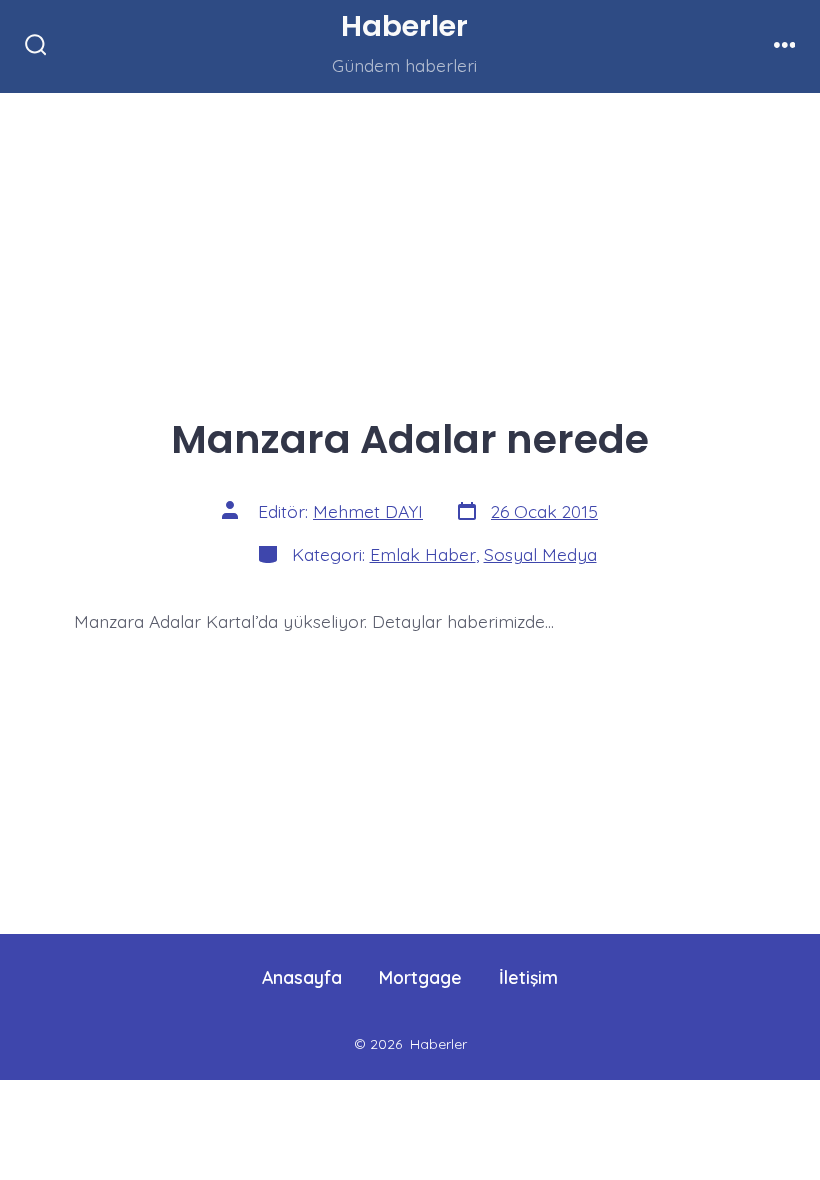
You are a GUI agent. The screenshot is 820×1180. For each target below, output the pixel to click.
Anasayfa (302, 977)
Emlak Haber (423, 554)
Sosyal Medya (540, 554)
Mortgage (420, 977)
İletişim (528, 977)
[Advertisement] (410, 241)
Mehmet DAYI (368, 511)
